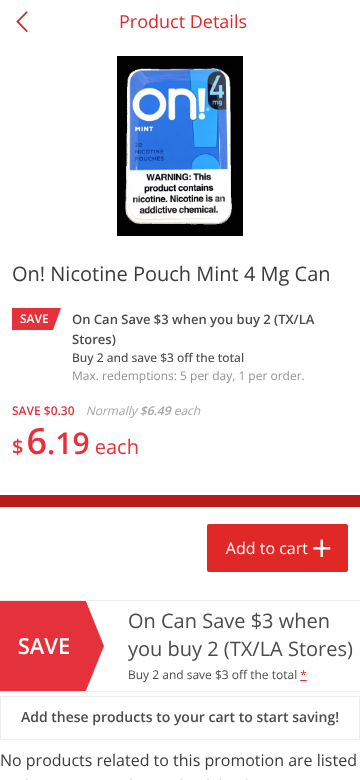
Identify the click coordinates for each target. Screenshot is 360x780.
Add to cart (267, 548)
